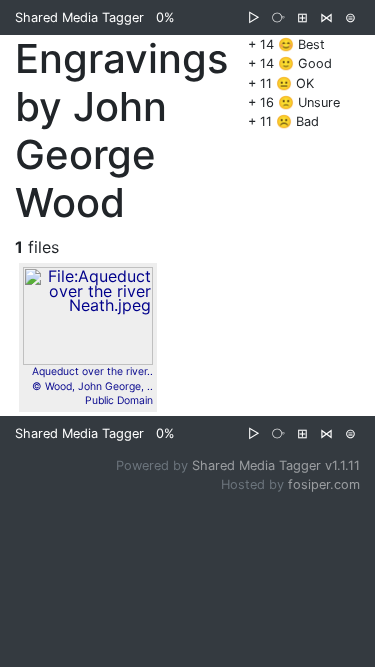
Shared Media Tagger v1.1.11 (276, 465)
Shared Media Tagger (79, 17)
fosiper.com (324, 484)
